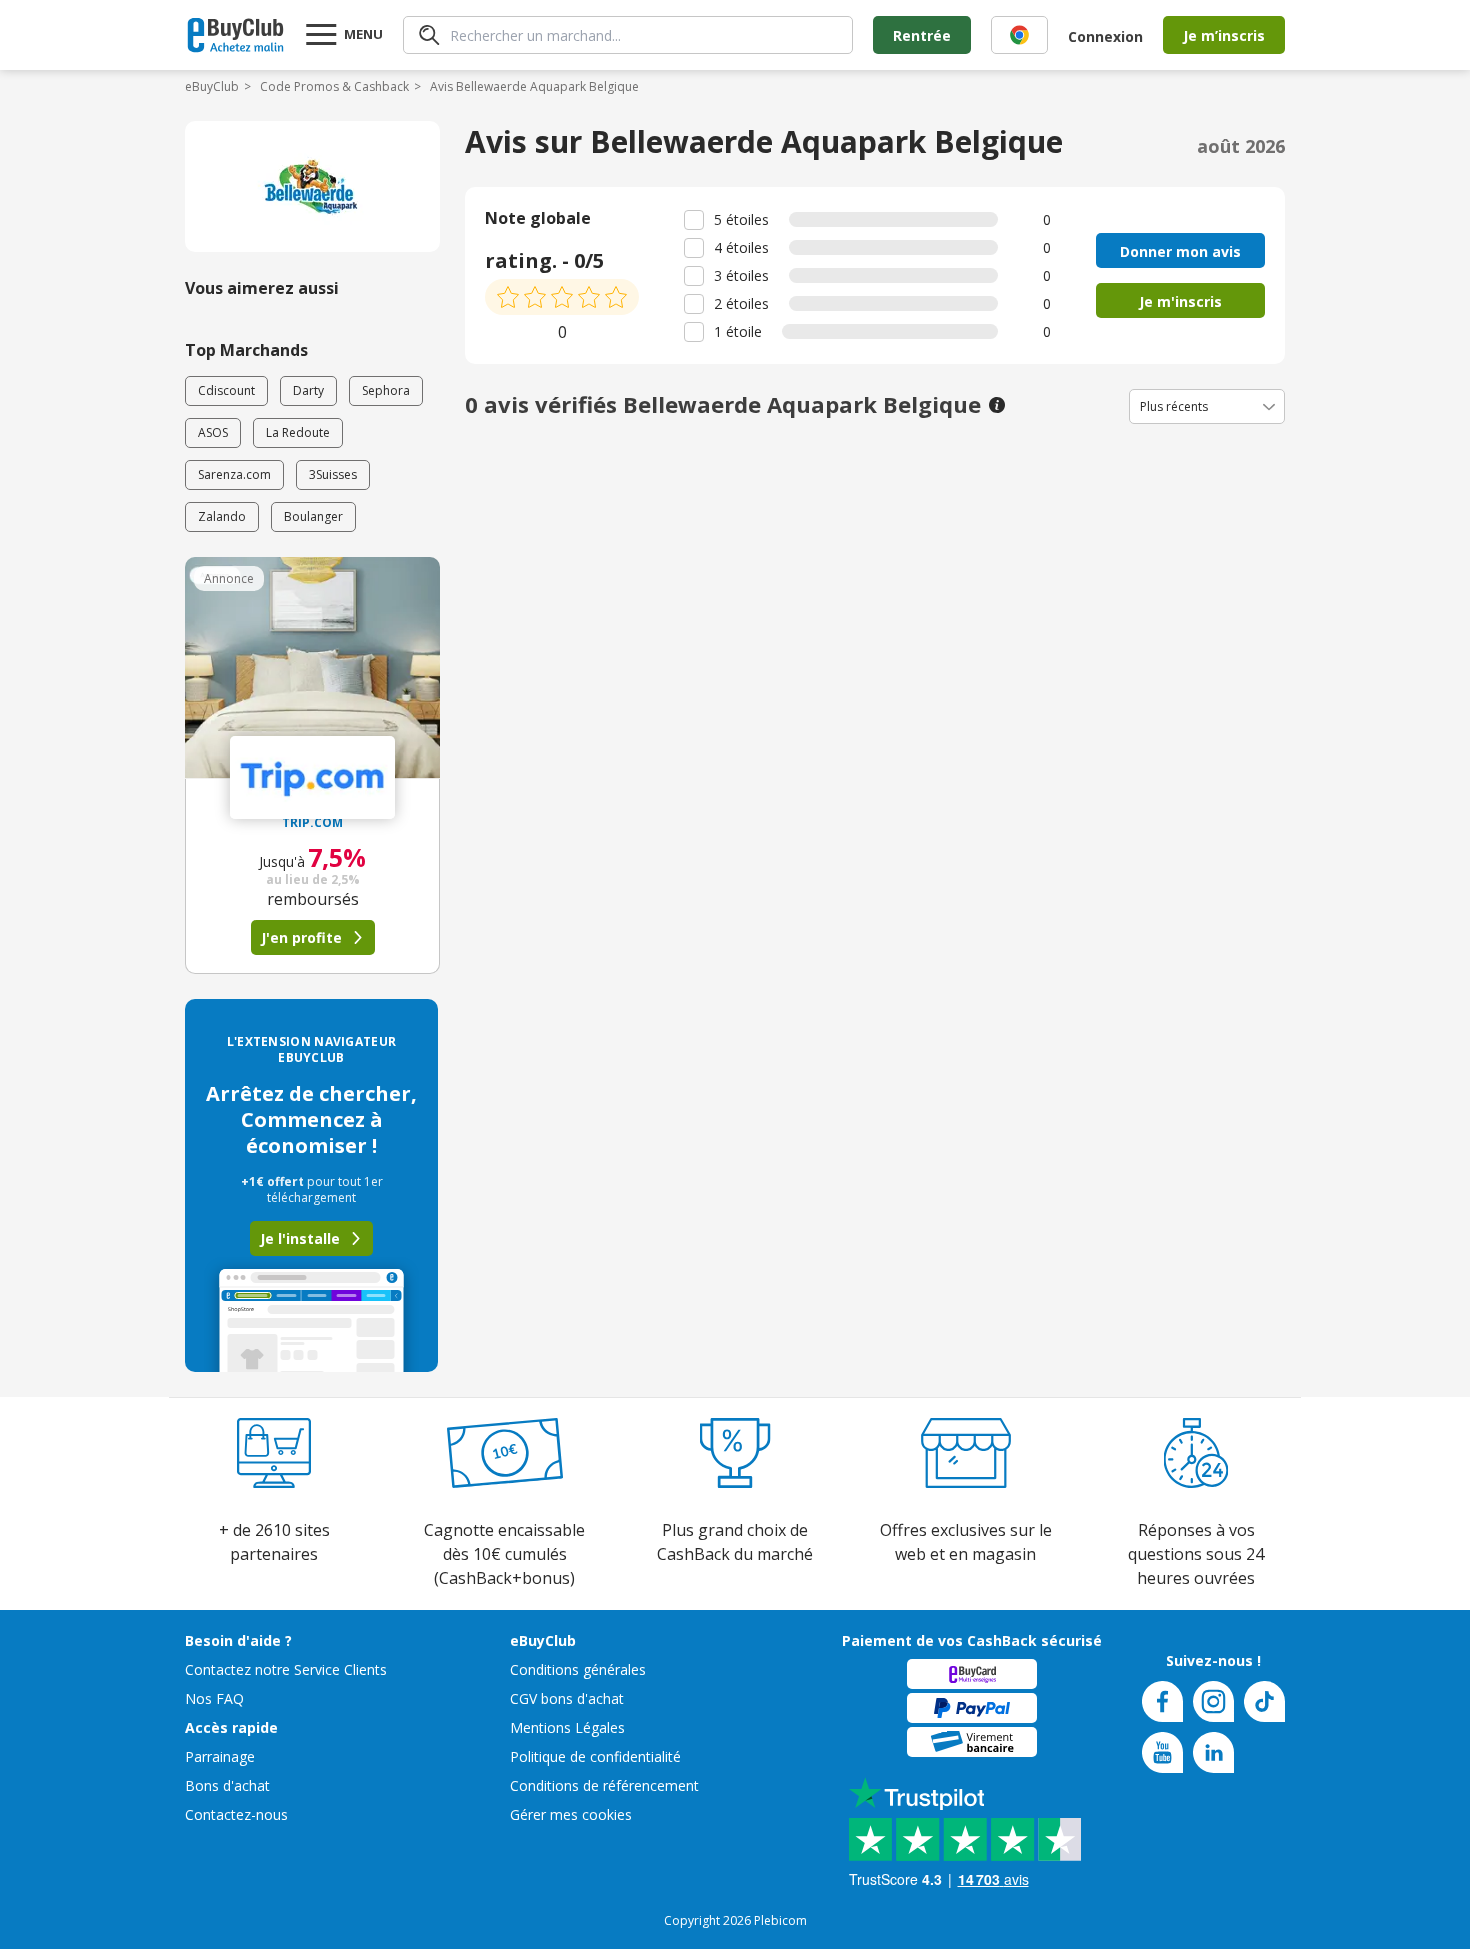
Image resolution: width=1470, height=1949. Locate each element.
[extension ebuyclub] (1019, 35)
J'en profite (301, 937)
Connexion (1105, 36)
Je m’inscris (1224, 35)
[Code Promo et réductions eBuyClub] (235, 35)
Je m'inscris (1180, 301)
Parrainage (220, 1756)
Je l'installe (300, 1238)
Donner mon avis (1180, 251)
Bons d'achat (227, 1785)
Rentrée (922, 35)
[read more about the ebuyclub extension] (1019, 35)
